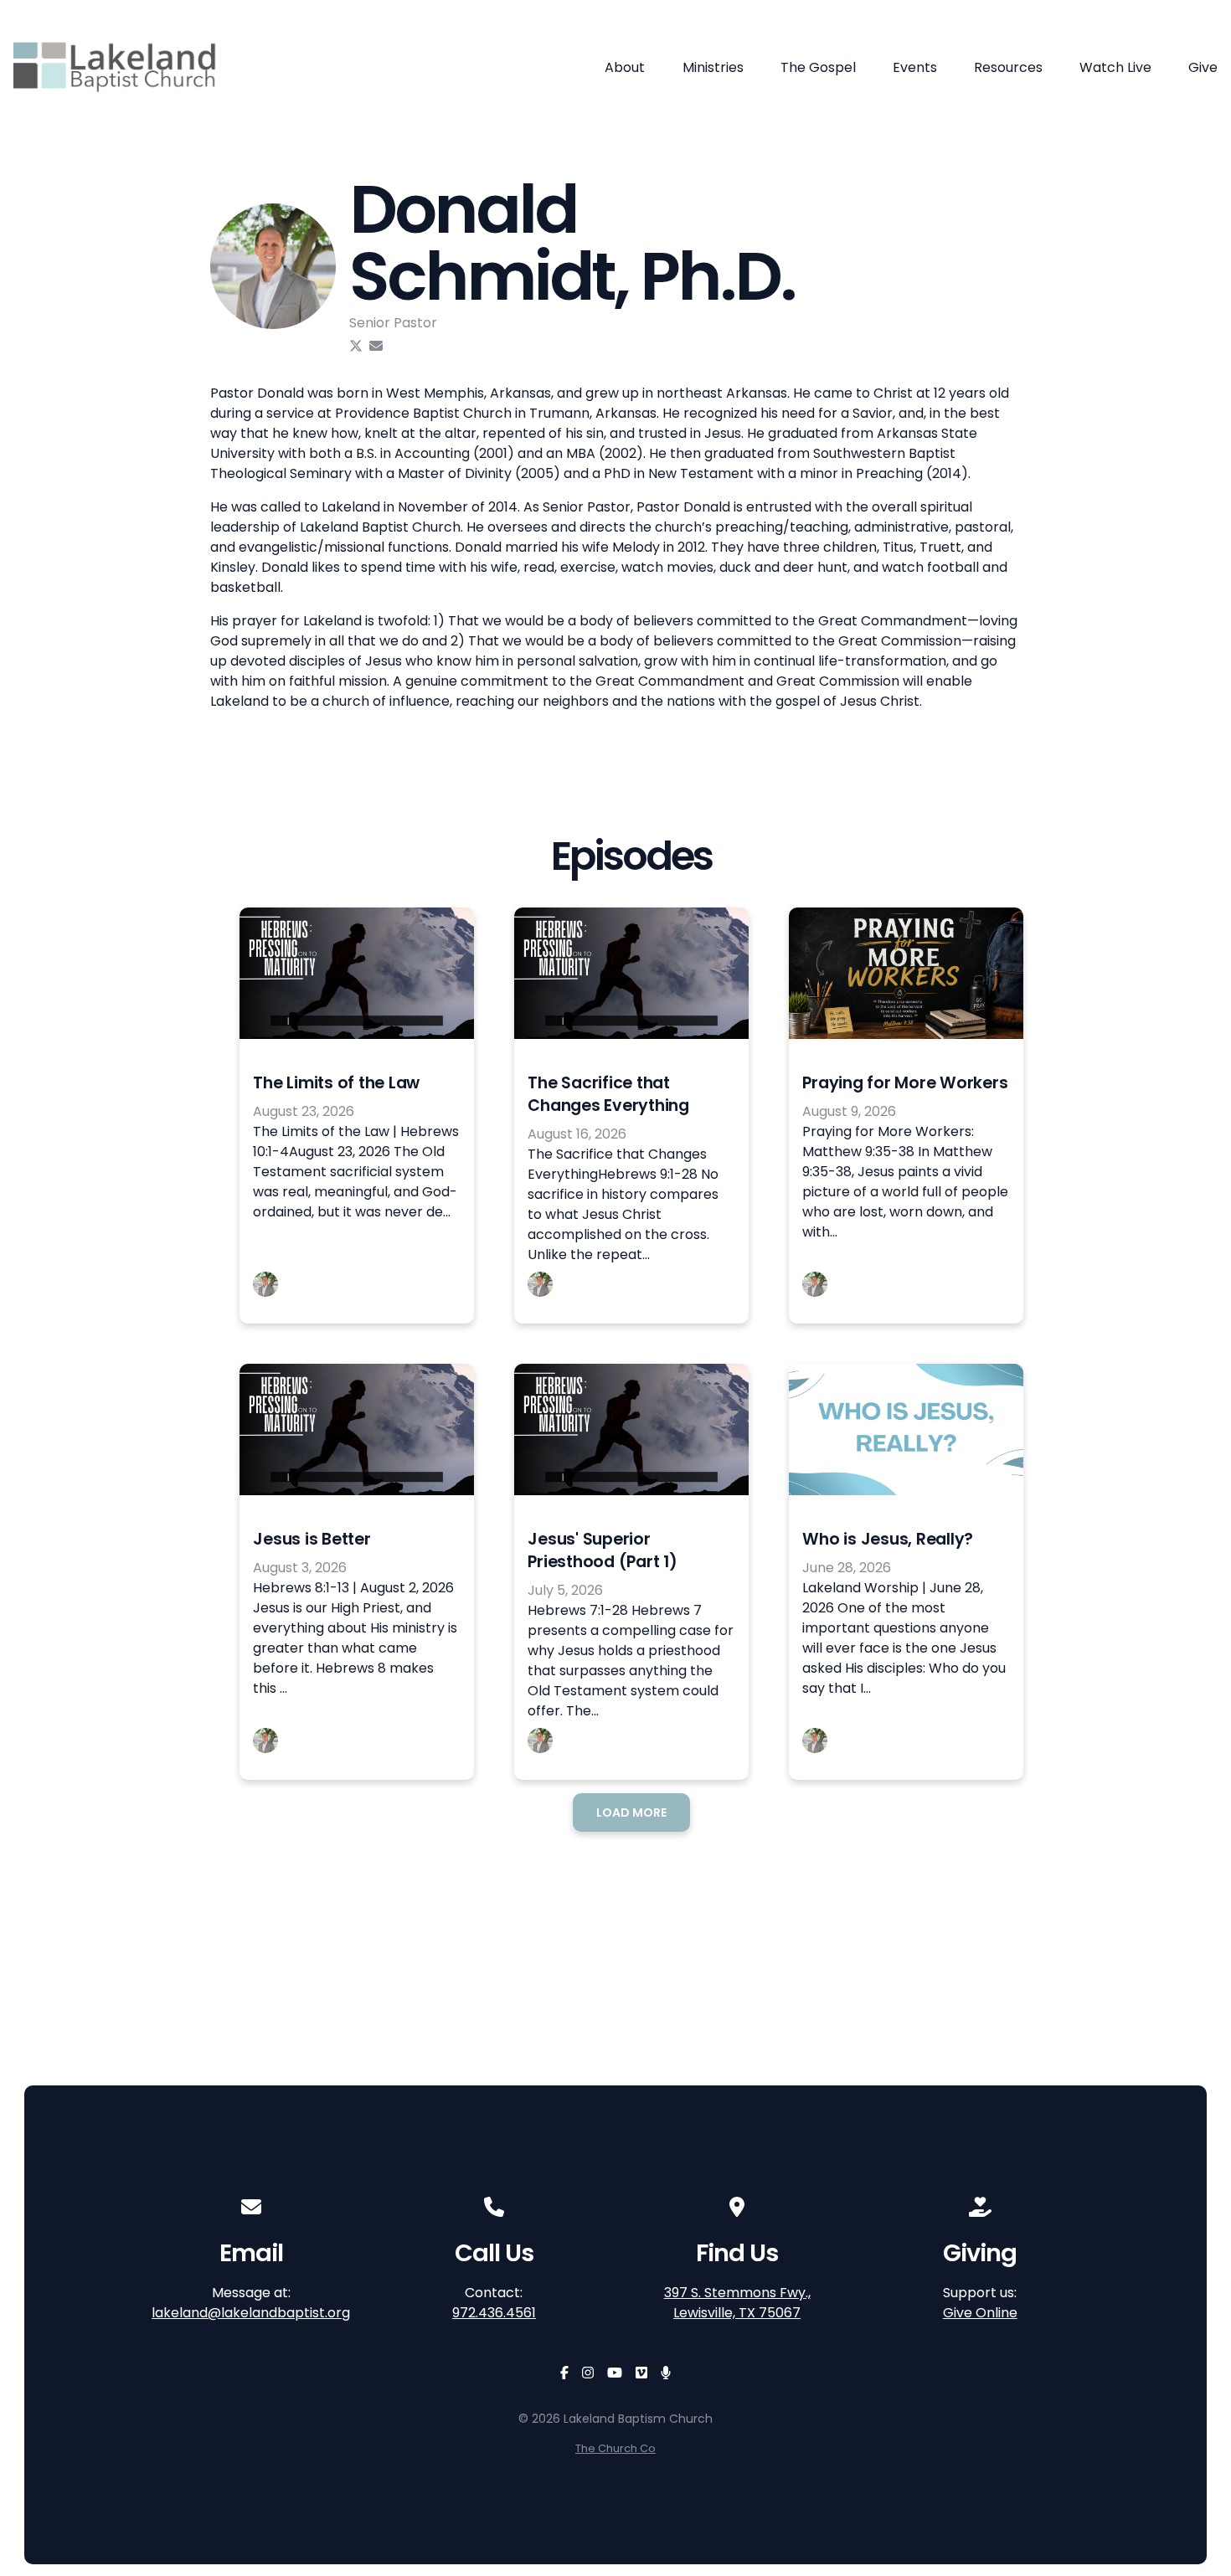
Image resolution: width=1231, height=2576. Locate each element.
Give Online (980, 2313)
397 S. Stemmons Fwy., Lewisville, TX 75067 (737, 2303)
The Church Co (615, 2448)
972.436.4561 (494, 2313)
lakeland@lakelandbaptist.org (251, 2313)
